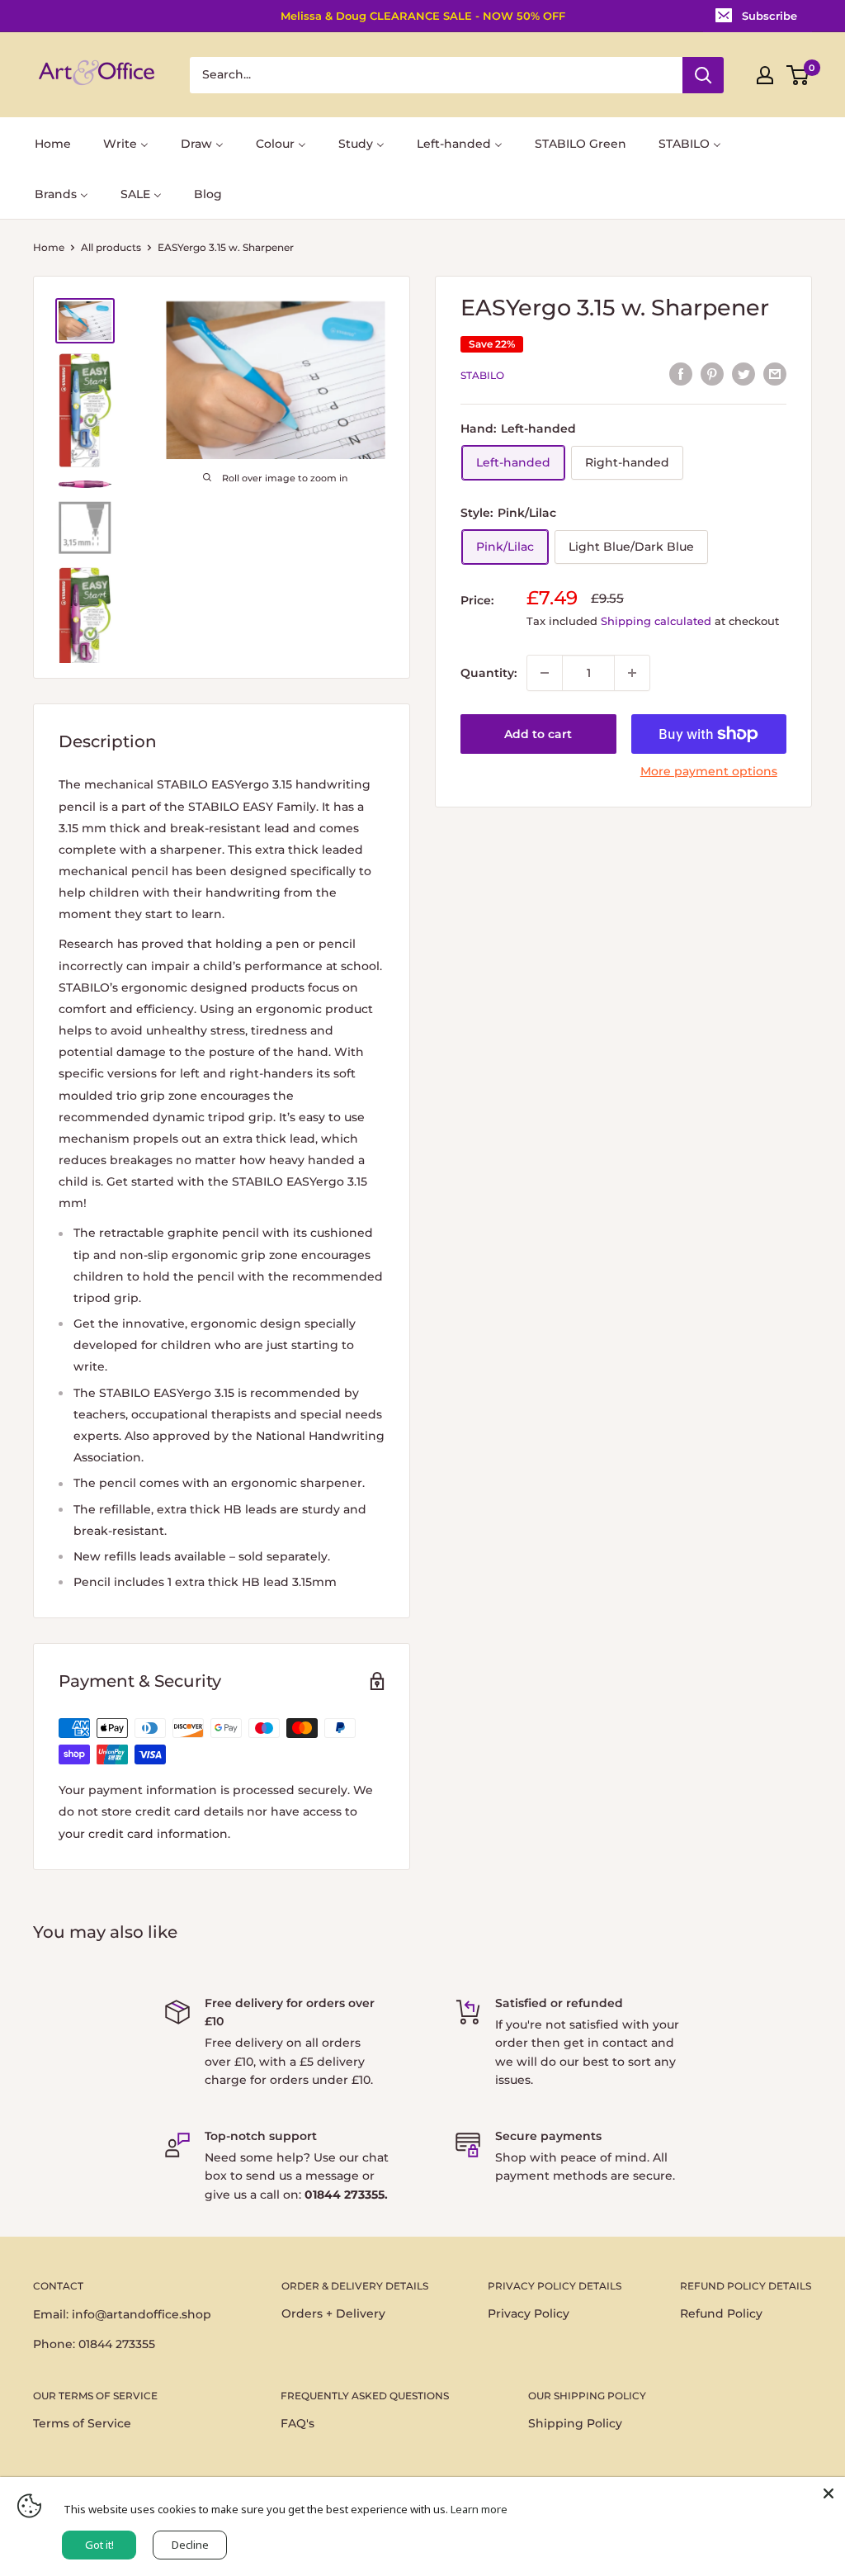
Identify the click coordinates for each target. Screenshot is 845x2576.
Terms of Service (82, 2423)
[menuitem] (53, 142)
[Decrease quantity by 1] (545, 673)
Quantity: (489, 673)
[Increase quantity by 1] (632, 673)
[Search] (703, 75)
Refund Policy (721, 2313)
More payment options (709, 771)
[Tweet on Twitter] (744, 373)
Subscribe (769, 16)
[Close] (828, 2493)
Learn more (479, 2509)
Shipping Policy (575, 2423)
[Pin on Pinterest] (712, 373)
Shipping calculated (656, 621)
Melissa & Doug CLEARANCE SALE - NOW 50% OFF (423, 16)
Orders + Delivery (333, 2313)
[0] (798, 75)
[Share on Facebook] (681, 373)
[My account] (765, 75)
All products (111, 247)
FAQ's (297, 2423)
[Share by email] (775, 373)
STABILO (482, 375)
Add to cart (538, 734)
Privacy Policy (529, 2313)
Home (49, 247)
